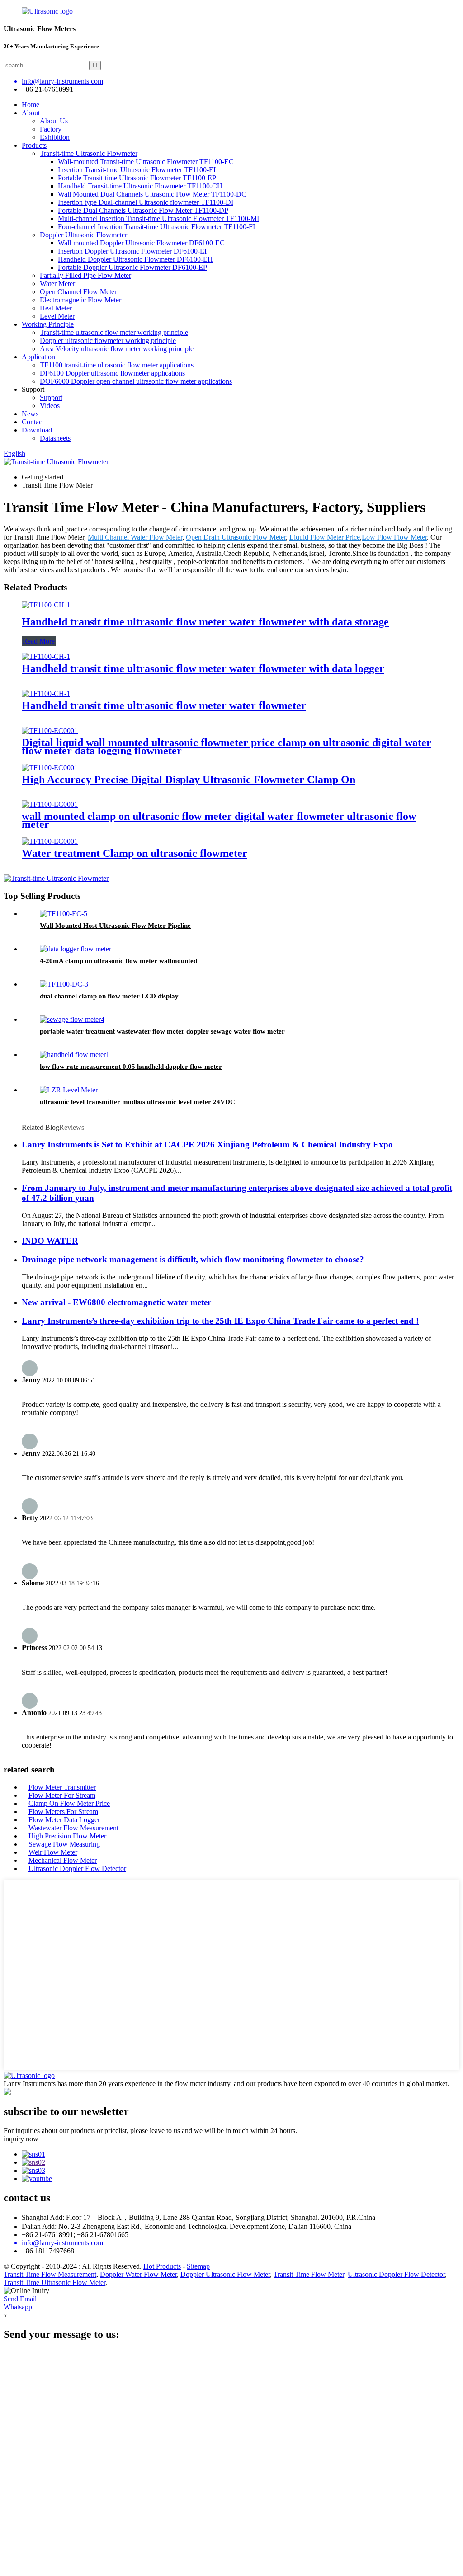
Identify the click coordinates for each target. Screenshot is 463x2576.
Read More (39, 641)
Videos (50, 406)
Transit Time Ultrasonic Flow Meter (54, 2282)
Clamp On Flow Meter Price (69, 1803)
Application (38, 357)
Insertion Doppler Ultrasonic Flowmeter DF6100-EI (132, 251)
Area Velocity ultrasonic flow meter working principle (117, 349)
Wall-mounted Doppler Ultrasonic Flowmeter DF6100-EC (141, 243)
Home (31, 105)
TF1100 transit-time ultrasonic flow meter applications (117, 365)
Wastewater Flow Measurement (73, 1828)
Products (34, 145)
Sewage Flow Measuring (64, 1844)
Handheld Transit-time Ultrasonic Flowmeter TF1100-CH (140, 186)
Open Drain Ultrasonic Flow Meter (236, 537)
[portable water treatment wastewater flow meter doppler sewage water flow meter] (72, 1019)
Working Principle (48, 324)
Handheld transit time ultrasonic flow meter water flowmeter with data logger (203, 668)
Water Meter (57, 284)
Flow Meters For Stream (63, 1812)
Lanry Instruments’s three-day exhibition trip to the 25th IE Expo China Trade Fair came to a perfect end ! (220, 1321)
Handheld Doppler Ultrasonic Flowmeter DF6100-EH (135, 259)
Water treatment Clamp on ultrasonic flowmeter (135, 853)
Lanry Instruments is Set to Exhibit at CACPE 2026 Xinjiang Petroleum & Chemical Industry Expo (207, 1145)
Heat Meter (56, 308)
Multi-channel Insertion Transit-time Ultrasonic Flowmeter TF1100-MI (158, 219)
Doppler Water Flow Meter (138, 2274)
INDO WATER (50, 1241)
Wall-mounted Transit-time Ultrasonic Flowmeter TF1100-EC (146, 162)
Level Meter (57, 316)
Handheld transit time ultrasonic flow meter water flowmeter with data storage (205, 622)
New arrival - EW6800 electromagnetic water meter (116, 1302)
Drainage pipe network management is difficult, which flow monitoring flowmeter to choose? (193, 1259)
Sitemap (198, 2266)
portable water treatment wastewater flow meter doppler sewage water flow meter (162, 1031)
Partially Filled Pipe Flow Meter (85, 275)
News (30, 414)
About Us (54, 121)
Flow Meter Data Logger (64, 1820)
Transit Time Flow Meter (309, 2274)
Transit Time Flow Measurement (50, 2274)
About (31, 113)
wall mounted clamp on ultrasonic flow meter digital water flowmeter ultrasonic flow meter (219, 820)
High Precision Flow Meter (67, 1836)
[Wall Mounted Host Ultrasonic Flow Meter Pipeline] (64, 914)
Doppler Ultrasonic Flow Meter (225, 2274)
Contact (33, 422)
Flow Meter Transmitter (62, 1787)
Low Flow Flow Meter (394, 537)
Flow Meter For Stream (62, 1795)
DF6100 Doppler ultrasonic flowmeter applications (112, 373)
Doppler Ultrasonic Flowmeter (83, 235)
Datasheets (55, 438)
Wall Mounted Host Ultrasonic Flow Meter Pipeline (115, 926)
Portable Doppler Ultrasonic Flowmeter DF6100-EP (132, 267)
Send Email (20, 2299)
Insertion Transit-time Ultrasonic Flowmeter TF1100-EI (137, 170)
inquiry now (21, 2139)
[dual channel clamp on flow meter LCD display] (64, 984)
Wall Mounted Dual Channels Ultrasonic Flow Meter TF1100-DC (152, 194)
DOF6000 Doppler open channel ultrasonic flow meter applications (136, 381)
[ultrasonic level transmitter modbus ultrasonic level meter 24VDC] (69, 1090)
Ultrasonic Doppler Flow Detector (77, 1869)
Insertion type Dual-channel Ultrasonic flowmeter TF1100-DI (146, 202)
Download (37, 430)
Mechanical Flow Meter (63, 1860)
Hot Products (162, 2266)
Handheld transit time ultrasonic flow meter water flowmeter (164, 705)
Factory (51, 129)
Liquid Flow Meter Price (325, 537)
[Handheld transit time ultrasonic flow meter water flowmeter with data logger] (46, 656)
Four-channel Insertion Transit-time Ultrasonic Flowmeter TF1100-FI (156, 227)
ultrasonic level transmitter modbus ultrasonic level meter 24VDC (137, 1102)
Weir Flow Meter (53, 1852)
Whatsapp (18, 2307)
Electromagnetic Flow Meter (80, 300)
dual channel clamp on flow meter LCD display (109, 996)
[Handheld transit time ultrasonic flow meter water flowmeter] (46, 693)
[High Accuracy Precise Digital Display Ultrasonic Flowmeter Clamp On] (50, 768)
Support (51, 397)
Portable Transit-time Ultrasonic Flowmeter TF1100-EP (137, 178)
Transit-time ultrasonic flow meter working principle (114, 332)
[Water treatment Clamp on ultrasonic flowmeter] (50, 841)
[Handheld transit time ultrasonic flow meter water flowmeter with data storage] (46, 605)
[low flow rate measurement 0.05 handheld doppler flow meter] (75, 1055)
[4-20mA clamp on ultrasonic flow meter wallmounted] (76, 949)
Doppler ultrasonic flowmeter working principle (108, 341)
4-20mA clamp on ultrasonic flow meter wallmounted (118, 961)
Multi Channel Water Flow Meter (135, 537)
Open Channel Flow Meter (78, 292)
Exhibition (55, 137)
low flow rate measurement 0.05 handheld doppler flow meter (131, 1067)
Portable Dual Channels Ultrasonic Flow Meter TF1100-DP (143, 210)
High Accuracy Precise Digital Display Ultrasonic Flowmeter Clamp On (189, 780)
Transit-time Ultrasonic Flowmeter (89, 153)
